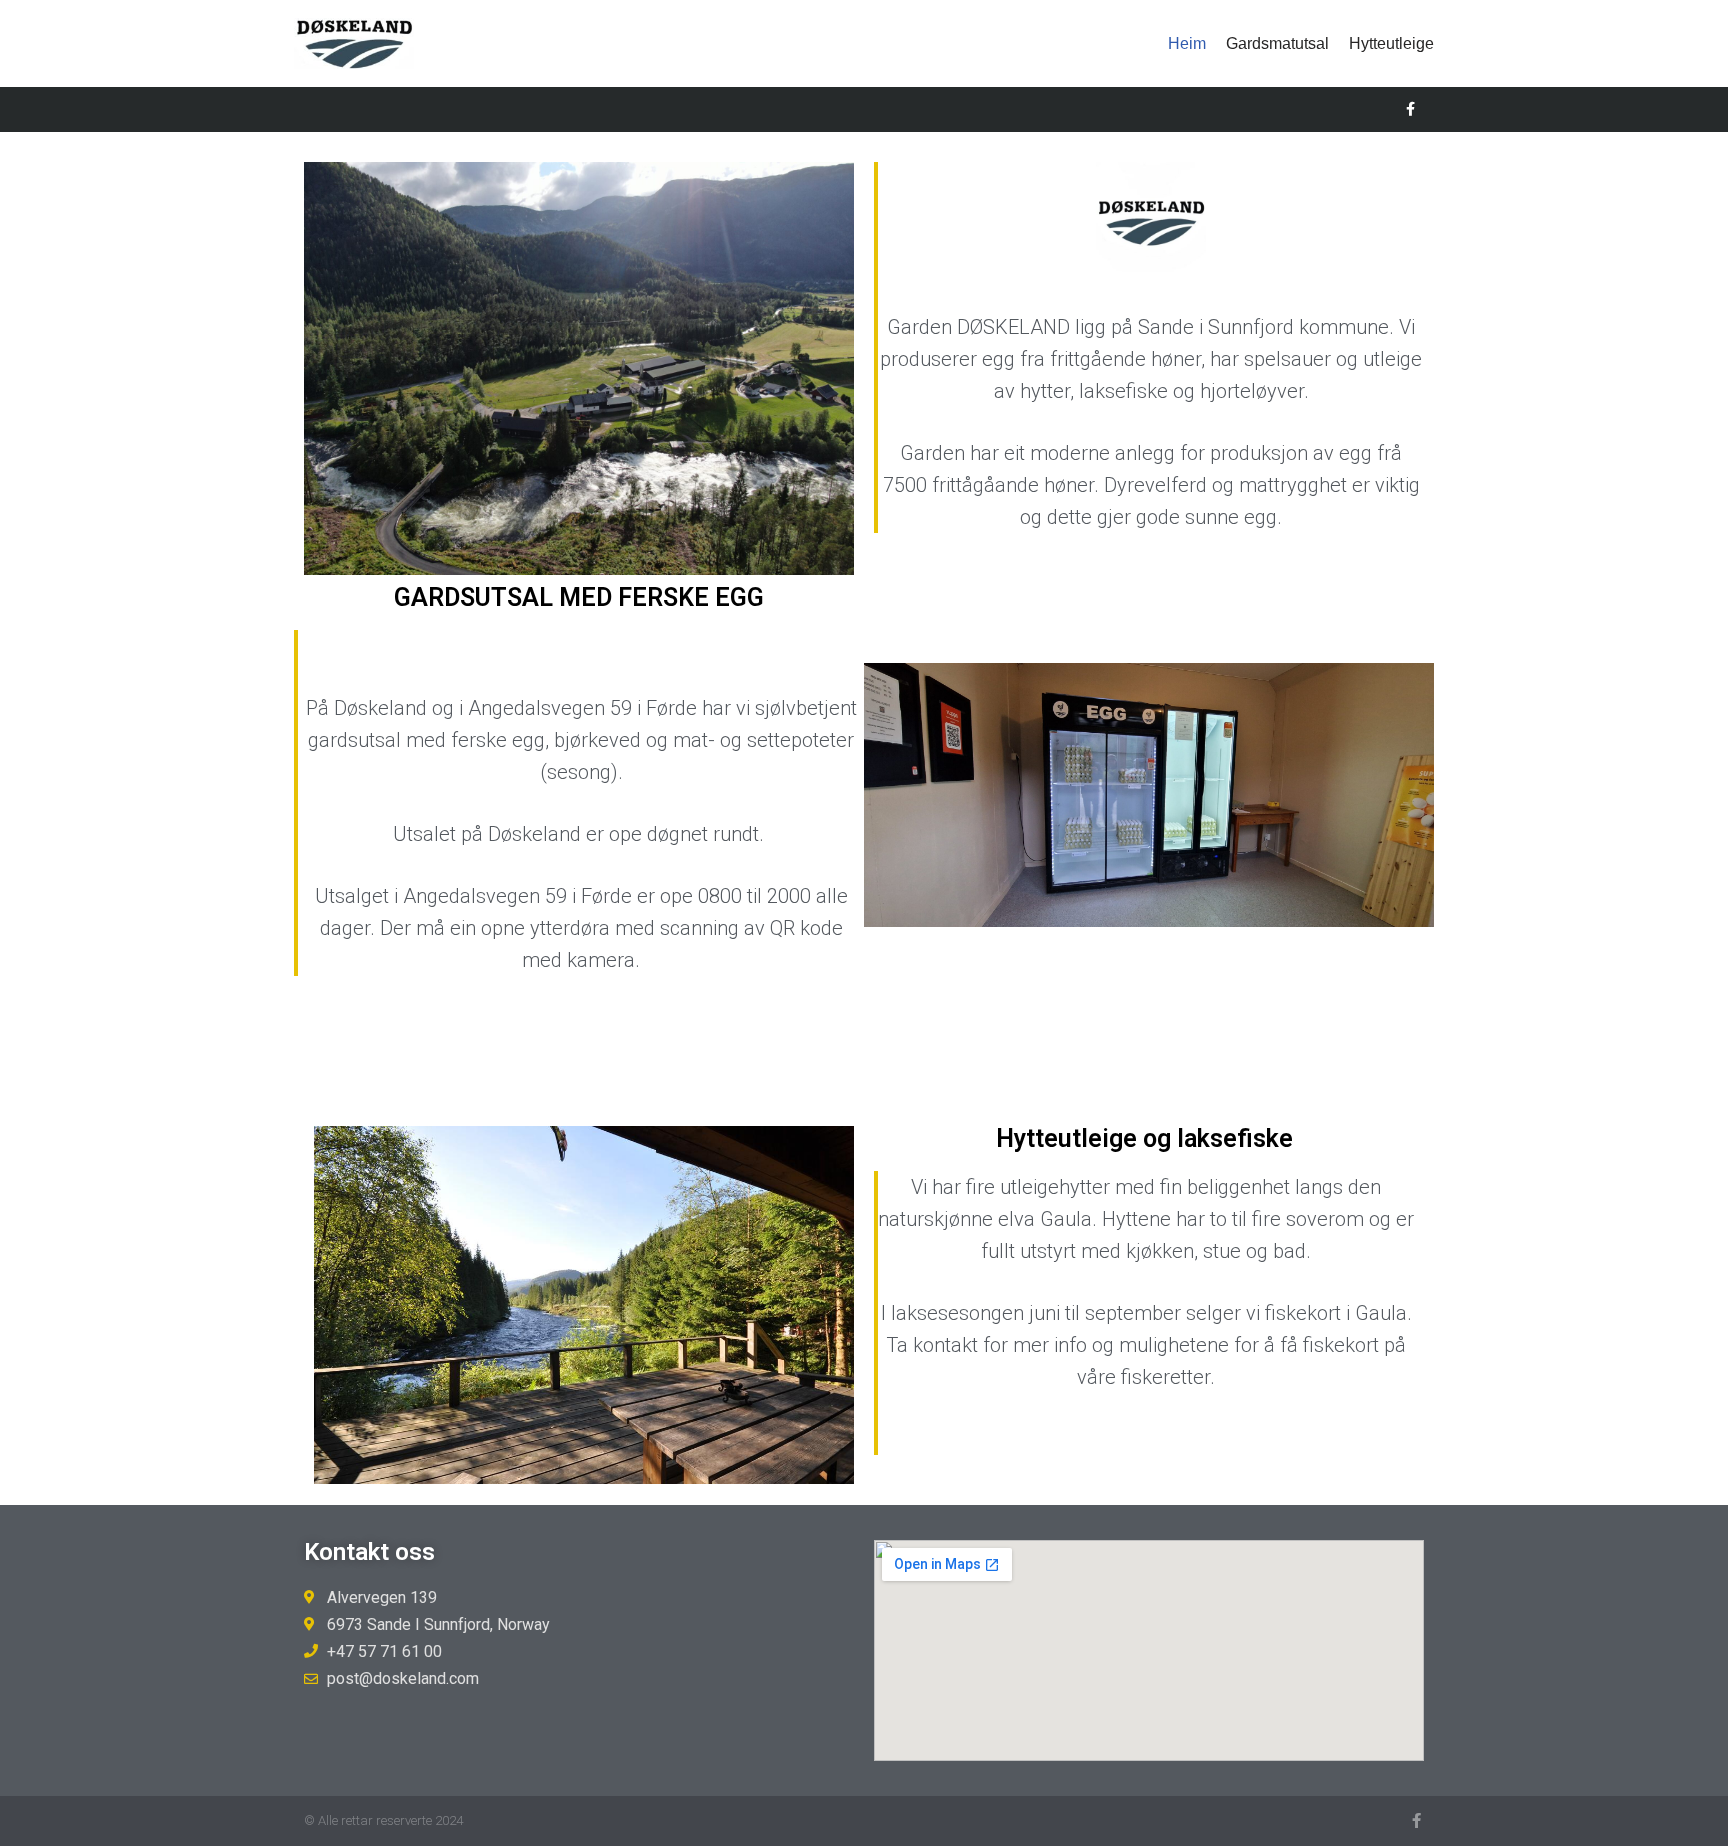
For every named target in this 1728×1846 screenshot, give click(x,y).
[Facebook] (1410, 109)
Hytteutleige (1391, 43)
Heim (1187, 43)
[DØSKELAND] (354, 43)
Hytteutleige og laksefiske (1144, 1138)
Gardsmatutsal (1277, 43)
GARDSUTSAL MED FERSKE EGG (579, 597)
